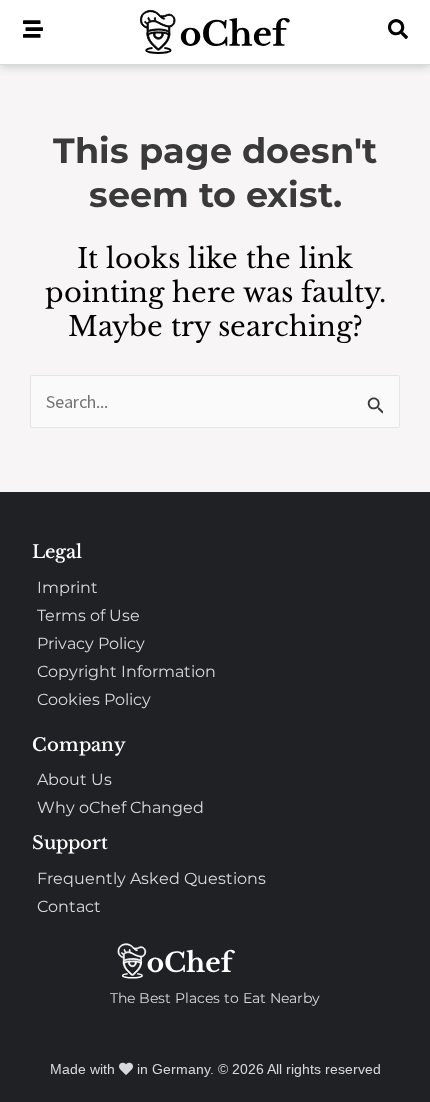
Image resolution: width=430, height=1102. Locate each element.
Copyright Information (126, 671)
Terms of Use (88, 615)
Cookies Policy (94, 699)
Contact (69, 906)
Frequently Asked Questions (151, 878)
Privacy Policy (91, 643)
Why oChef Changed (120, 807)
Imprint (67, 587)
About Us (74, 779)
